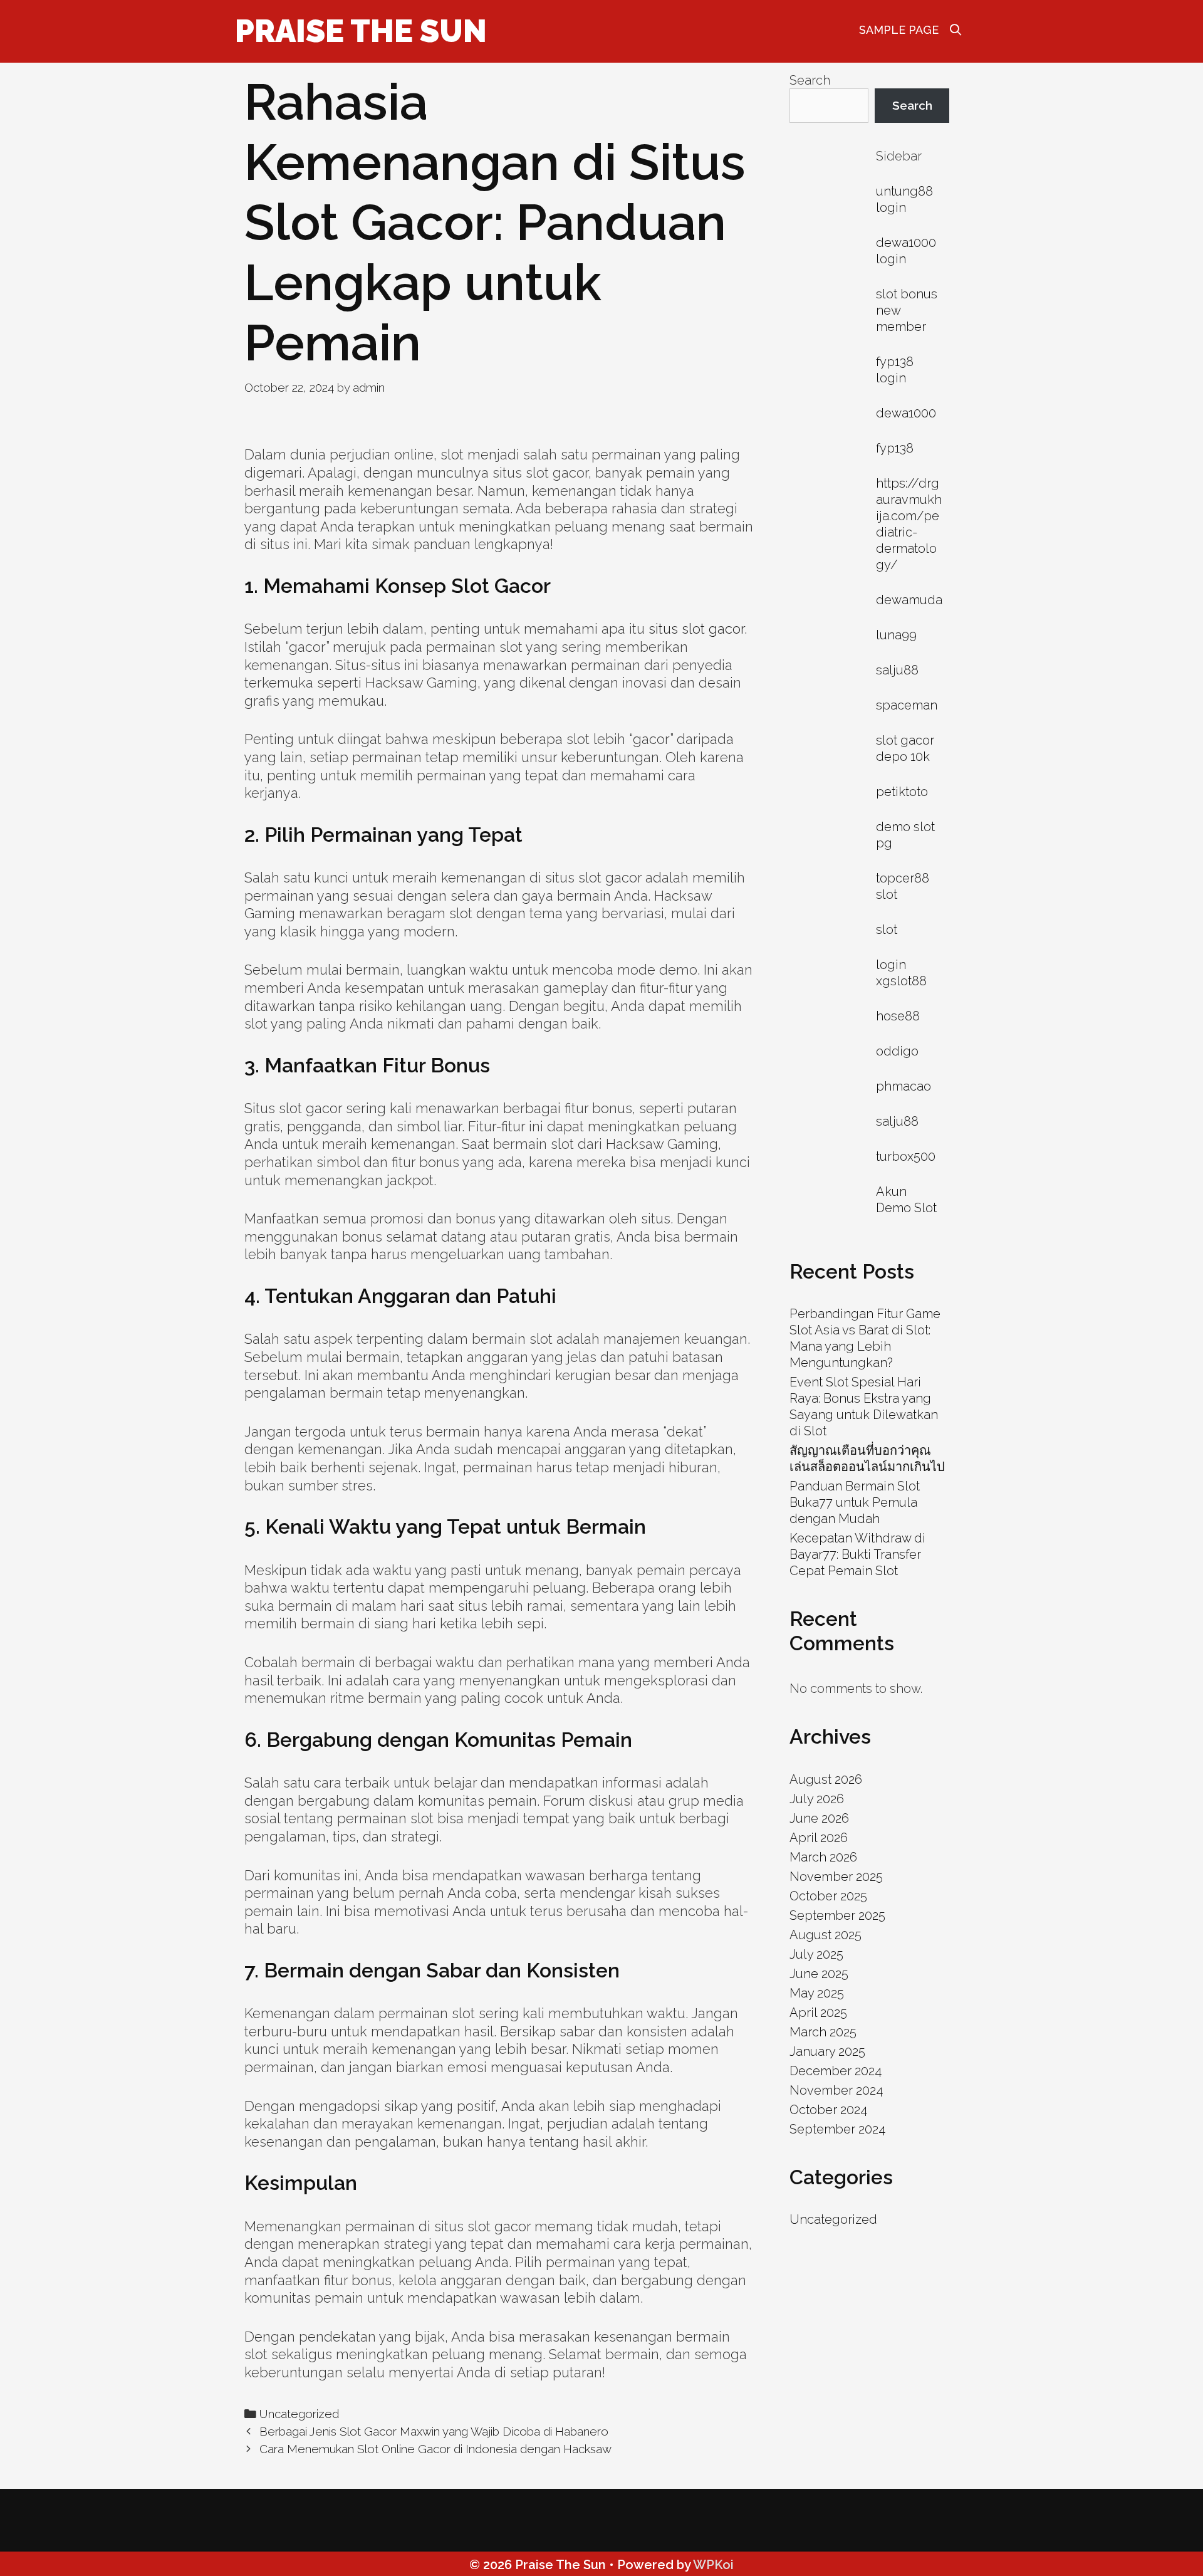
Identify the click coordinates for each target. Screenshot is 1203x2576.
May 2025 (817, 1993)
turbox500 (906, 1156)
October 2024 (828, 2110)
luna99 (896, 635)
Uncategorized (299, 2414)
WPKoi (713, 2565)
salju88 (897, 670)
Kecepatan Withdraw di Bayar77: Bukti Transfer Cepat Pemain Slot (857, 1554)
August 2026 (826, 1779)
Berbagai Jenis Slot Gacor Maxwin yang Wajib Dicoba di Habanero (434, 2431)
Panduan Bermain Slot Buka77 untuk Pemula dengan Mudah (855, 1502)
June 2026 (819, 1818)
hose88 (898, 1016)
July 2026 (817, 1799)
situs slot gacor (696, 629)
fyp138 (895, 448)
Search (810, 80)
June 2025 (819, 1974)
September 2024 (837, 2129)
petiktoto (902, 792)
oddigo (897, 1051)
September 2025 (837, 1915)
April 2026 (819, 1838)
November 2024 (836, 2090)
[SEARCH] (956, 30)
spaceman (907, 705)
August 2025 (825, 1935)
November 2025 (836, 1877)
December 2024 (836, 2071)
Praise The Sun (361, 31)
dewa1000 (906, 413)
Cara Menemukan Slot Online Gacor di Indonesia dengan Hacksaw (435, 2449)
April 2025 (818, 2013)
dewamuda (909, 600)
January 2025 (827, 2051)
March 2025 (823, 2032)
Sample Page (899, 30)
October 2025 (828, 1896)
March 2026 (823, 1857)
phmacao (904, 1086)
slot (887, 929)
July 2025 (816, 1954)
